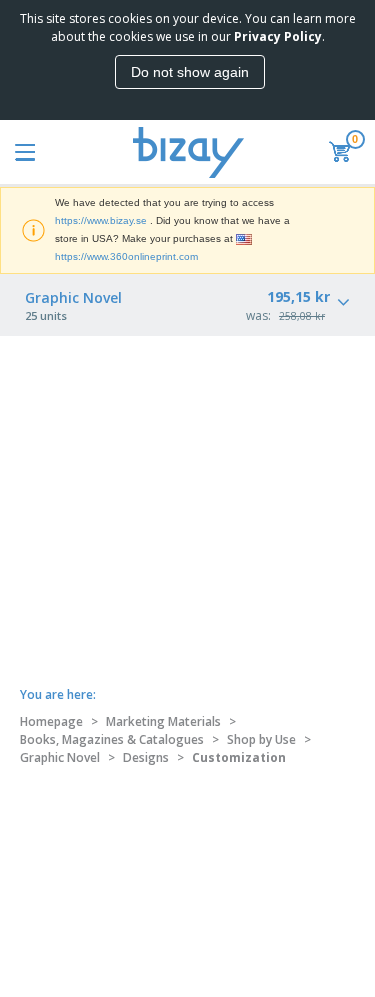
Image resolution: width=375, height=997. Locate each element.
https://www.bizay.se (101, 220)
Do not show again (190, 72)
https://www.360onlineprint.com (126, 256)
